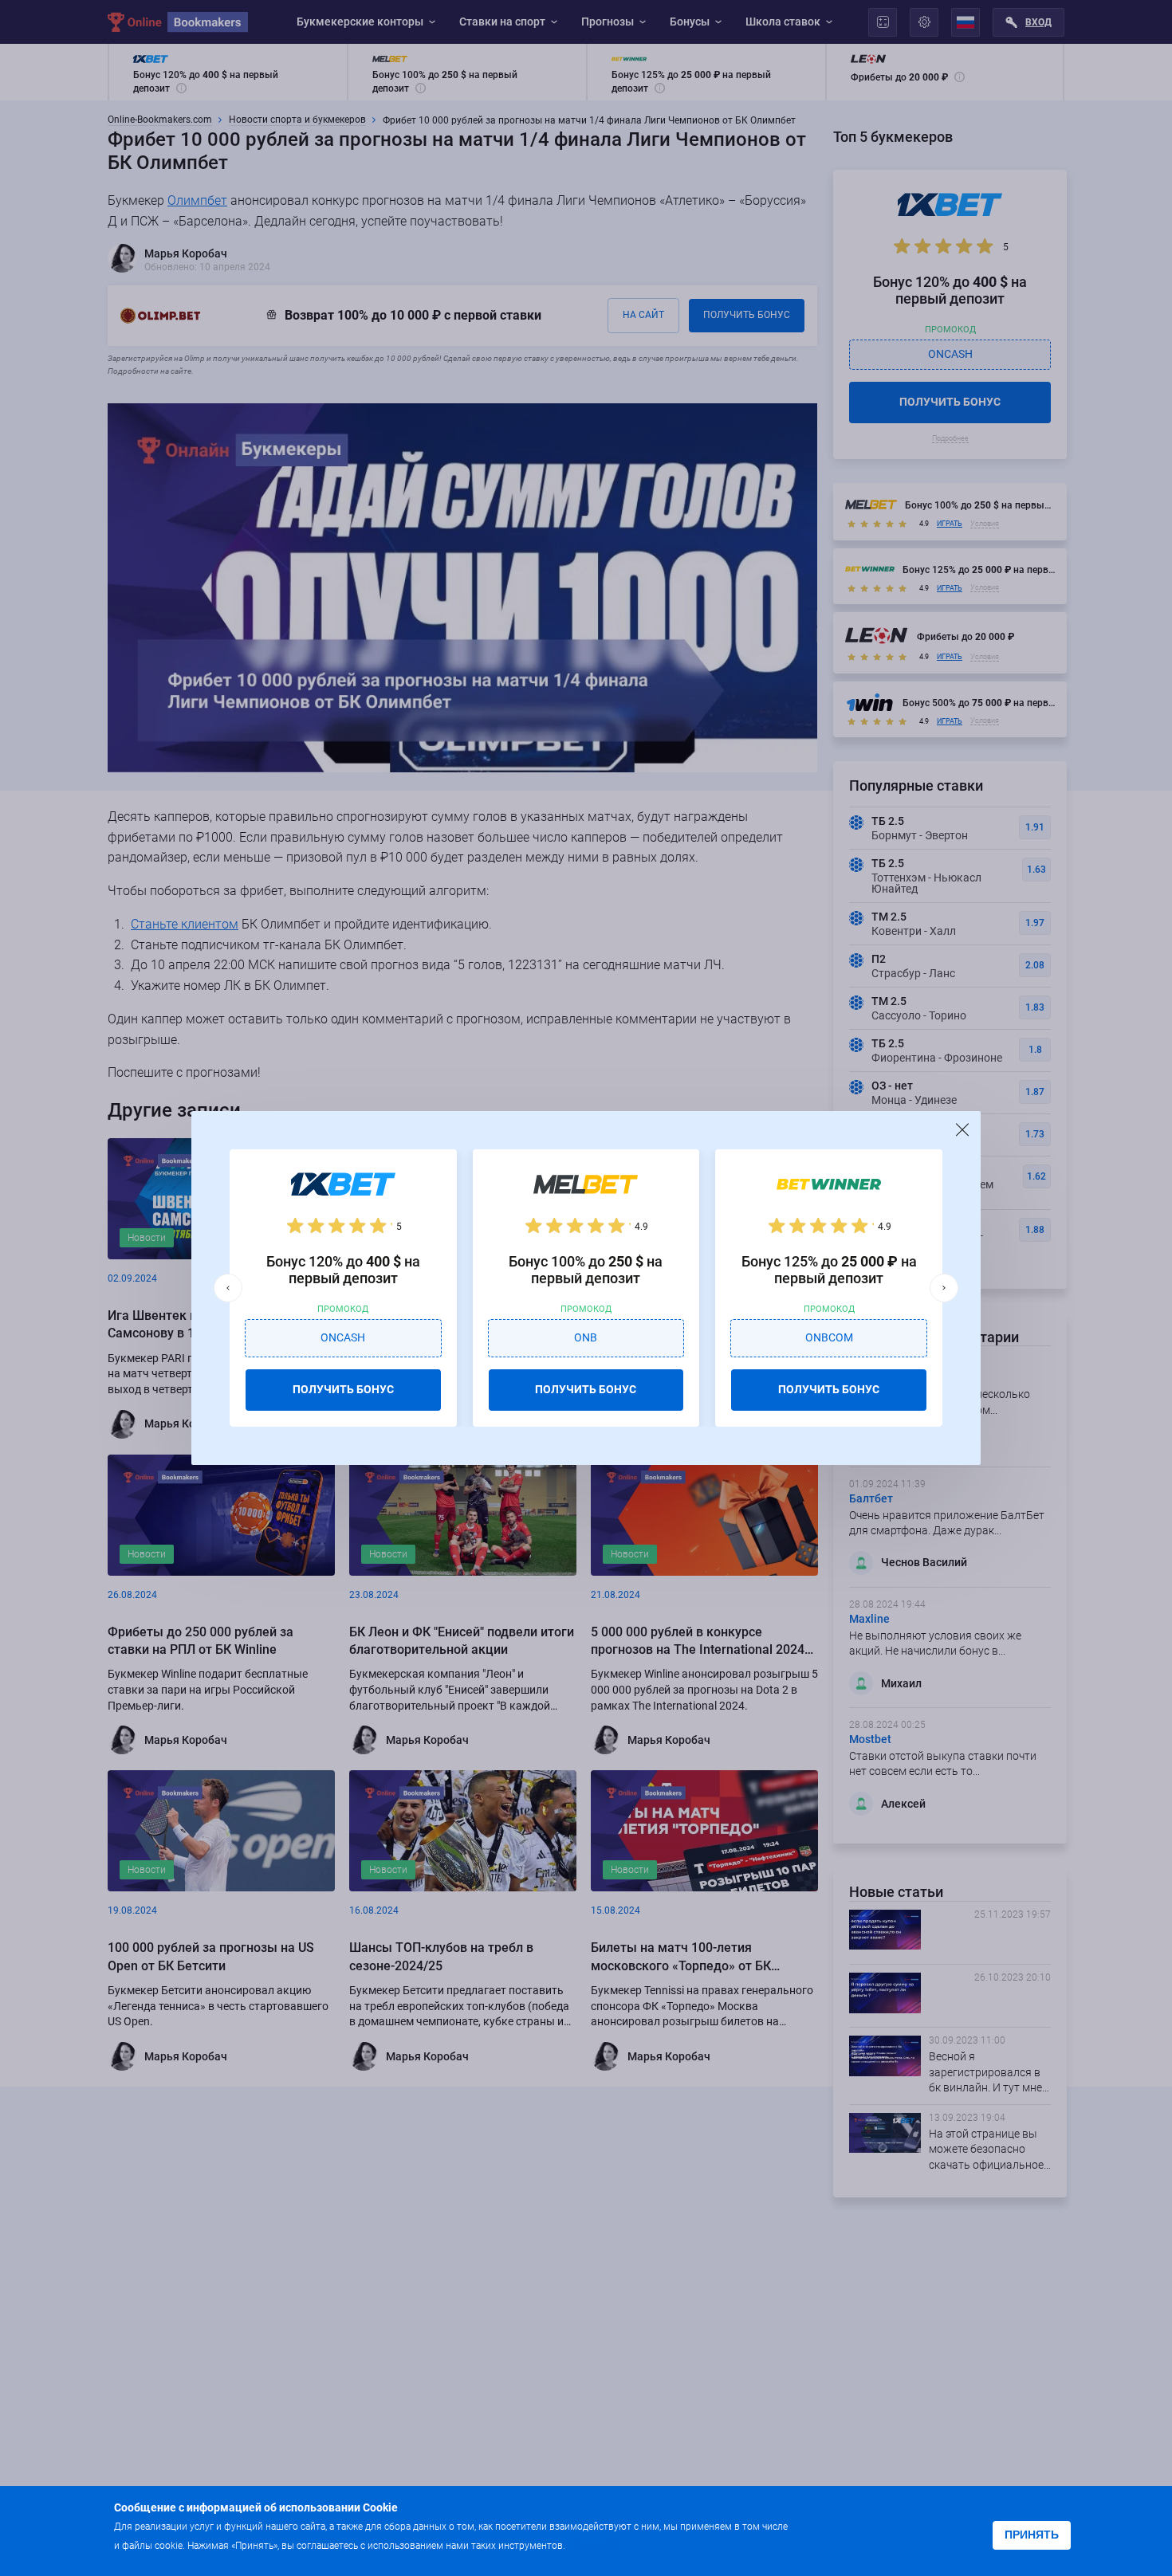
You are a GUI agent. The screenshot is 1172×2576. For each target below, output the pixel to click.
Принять (1032, 2535)
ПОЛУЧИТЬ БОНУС (343, 1389)
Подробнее (600, 2545)
